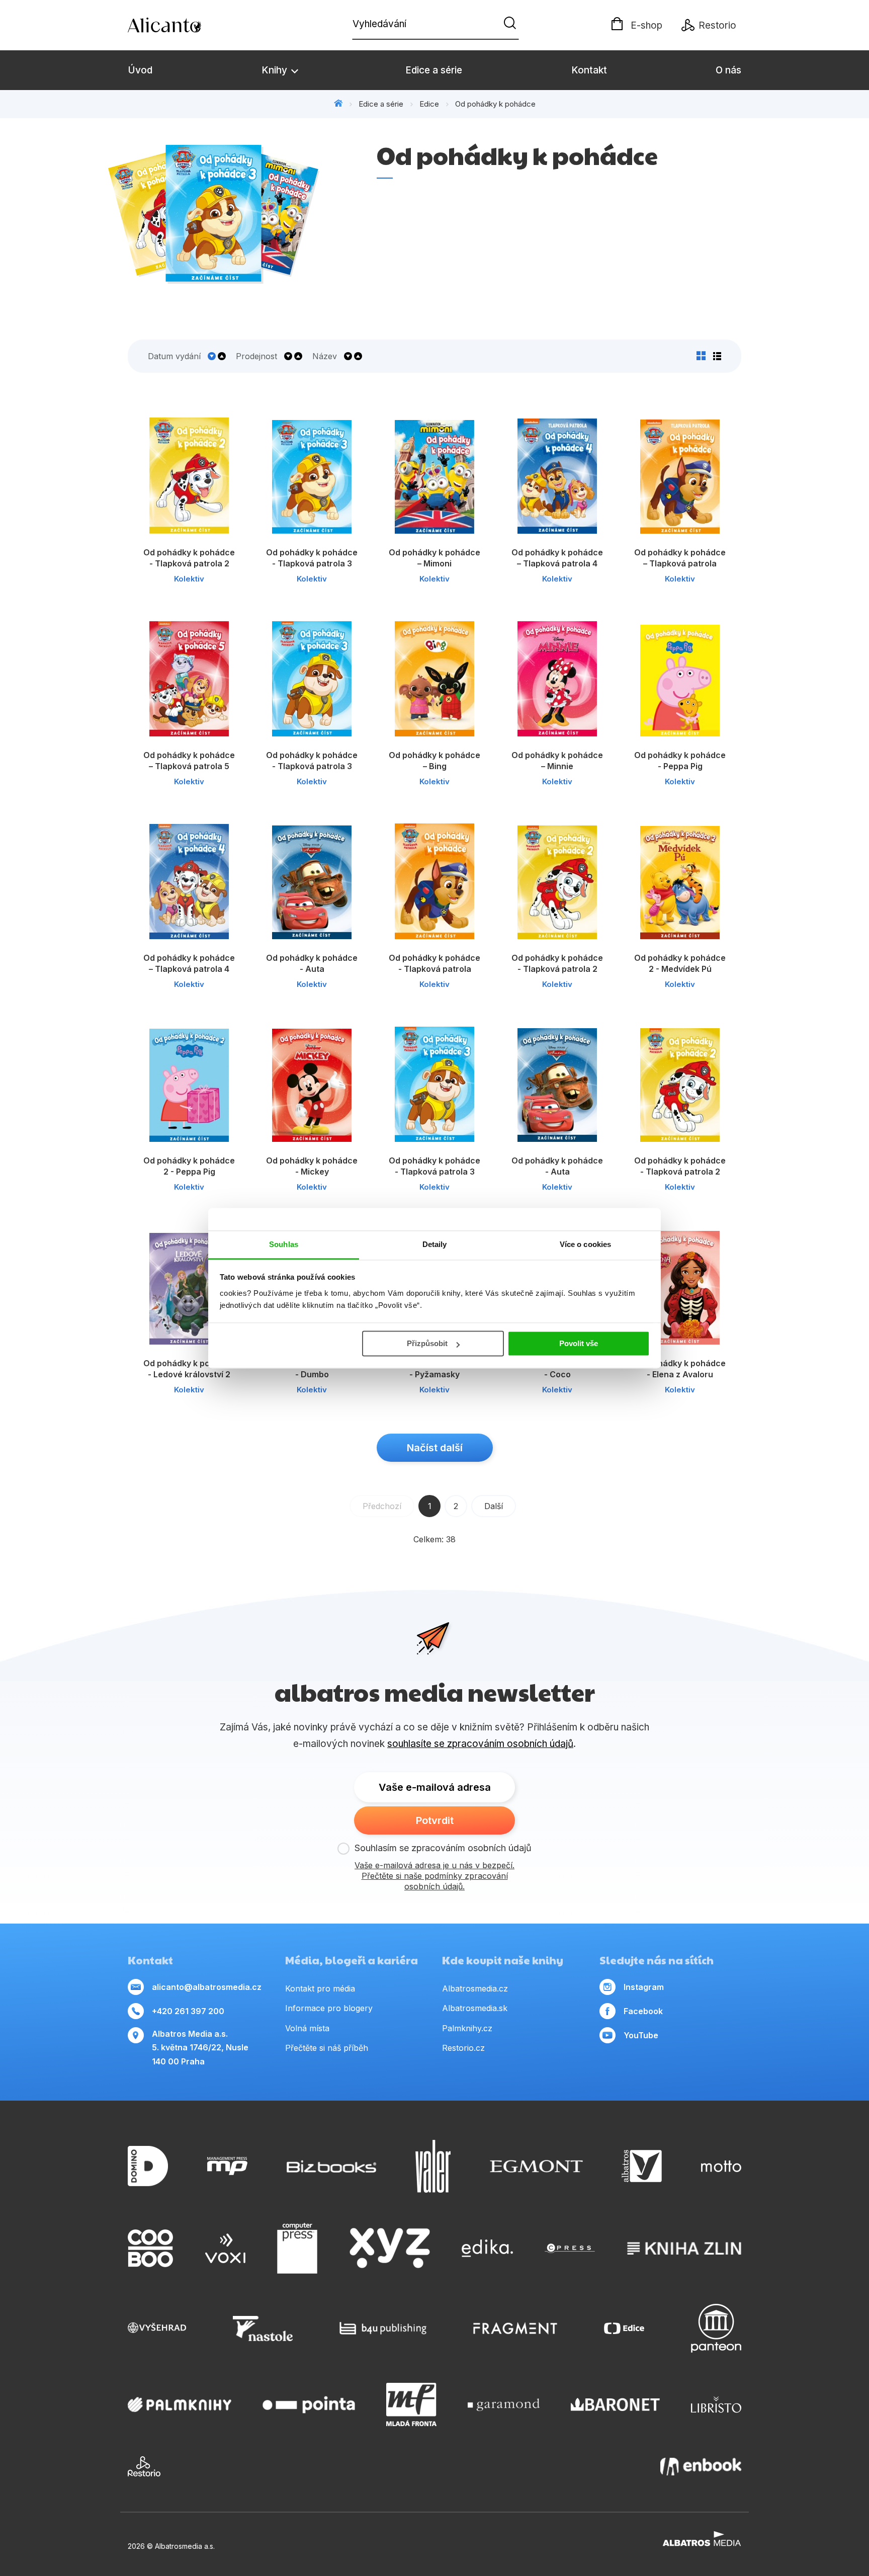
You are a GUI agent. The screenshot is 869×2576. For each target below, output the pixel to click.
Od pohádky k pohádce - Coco (557, 1369)
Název (325, 356)
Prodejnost (256, 356)
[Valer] (433, 2166)
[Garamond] (504, 2404)
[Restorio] (144, 2466)
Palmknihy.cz (467, 2028)
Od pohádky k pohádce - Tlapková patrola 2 (189, 558)
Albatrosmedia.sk (475, 2008)
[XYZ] (390, 2249)
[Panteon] (716, 2328)
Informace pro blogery (329, 2008)
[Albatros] (642, 2166)
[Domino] (148, 2166)
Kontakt (589, 70)
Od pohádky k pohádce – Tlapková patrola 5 (189, 761)
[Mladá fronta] (411, 2404)
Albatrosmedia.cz (475, 1988)
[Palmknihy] (180, 2404)
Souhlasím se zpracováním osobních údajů (443, 1848)
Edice (429, 104)
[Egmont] (536, 2166)
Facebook (643, 2011)
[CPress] (570, 2249)
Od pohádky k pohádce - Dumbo (312, 1369)
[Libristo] (716, 2404)
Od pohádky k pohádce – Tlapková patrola (680, 558)
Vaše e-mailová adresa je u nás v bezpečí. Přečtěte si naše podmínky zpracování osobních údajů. (434, 1876)
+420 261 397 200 (188, 2011)
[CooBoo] (150, 2249)
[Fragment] (515, 2328)
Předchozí (382, 1506)
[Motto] (721, 2166)
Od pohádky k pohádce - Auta (312, 963)
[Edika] (487, 2249)
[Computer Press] (297, 2249)
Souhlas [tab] (284, 1244)
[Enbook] (701, 2466)
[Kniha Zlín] (684, 2249)
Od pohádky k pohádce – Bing (434, 761)
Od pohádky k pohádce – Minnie (557, 761)
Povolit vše (579, 1343)
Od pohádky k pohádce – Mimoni (434, 558)
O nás (728, 70)
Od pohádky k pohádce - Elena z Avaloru (680, 1369)
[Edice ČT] (624, 2328)
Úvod (140, 70)
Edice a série (434, 70)
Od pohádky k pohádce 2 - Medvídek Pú (680, 963)
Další (494, 1506)
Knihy (276, 70)
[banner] (186, 25)
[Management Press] (227, 2166)
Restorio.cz (463, 2048)
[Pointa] (309, 2404)
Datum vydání (174, 356)
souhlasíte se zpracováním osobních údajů (480, 1744)
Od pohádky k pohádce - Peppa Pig (680, 761)
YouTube (641, 2035)
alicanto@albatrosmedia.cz (207, 1987)
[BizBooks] (332, 2166)
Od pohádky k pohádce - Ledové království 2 (189, 1369)
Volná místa (307, 2028)
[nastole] (263, 2328)
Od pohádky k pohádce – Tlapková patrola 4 (557, 558)
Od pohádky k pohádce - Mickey (312, 1166)
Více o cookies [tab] (585, 1244)
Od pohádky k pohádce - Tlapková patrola (434, 963)
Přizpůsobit (427, 1343)
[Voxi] (225, 2249)
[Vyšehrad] (157, 2328)
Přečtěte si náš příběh (327, 2048)
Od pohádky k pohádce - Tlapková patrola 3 (312, 558)
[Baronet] (616, 2404)
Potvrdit (435, 1820)
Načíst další (435, 1448)
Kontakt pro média (320, 1988)
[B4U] (383, 2328)
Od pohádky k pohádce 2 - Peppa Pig (189, 1166)
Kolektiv (189, 579)
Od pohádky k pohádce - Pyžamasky (434, 1369)
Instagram (644, 1987)
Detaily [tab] (435, 1244)
